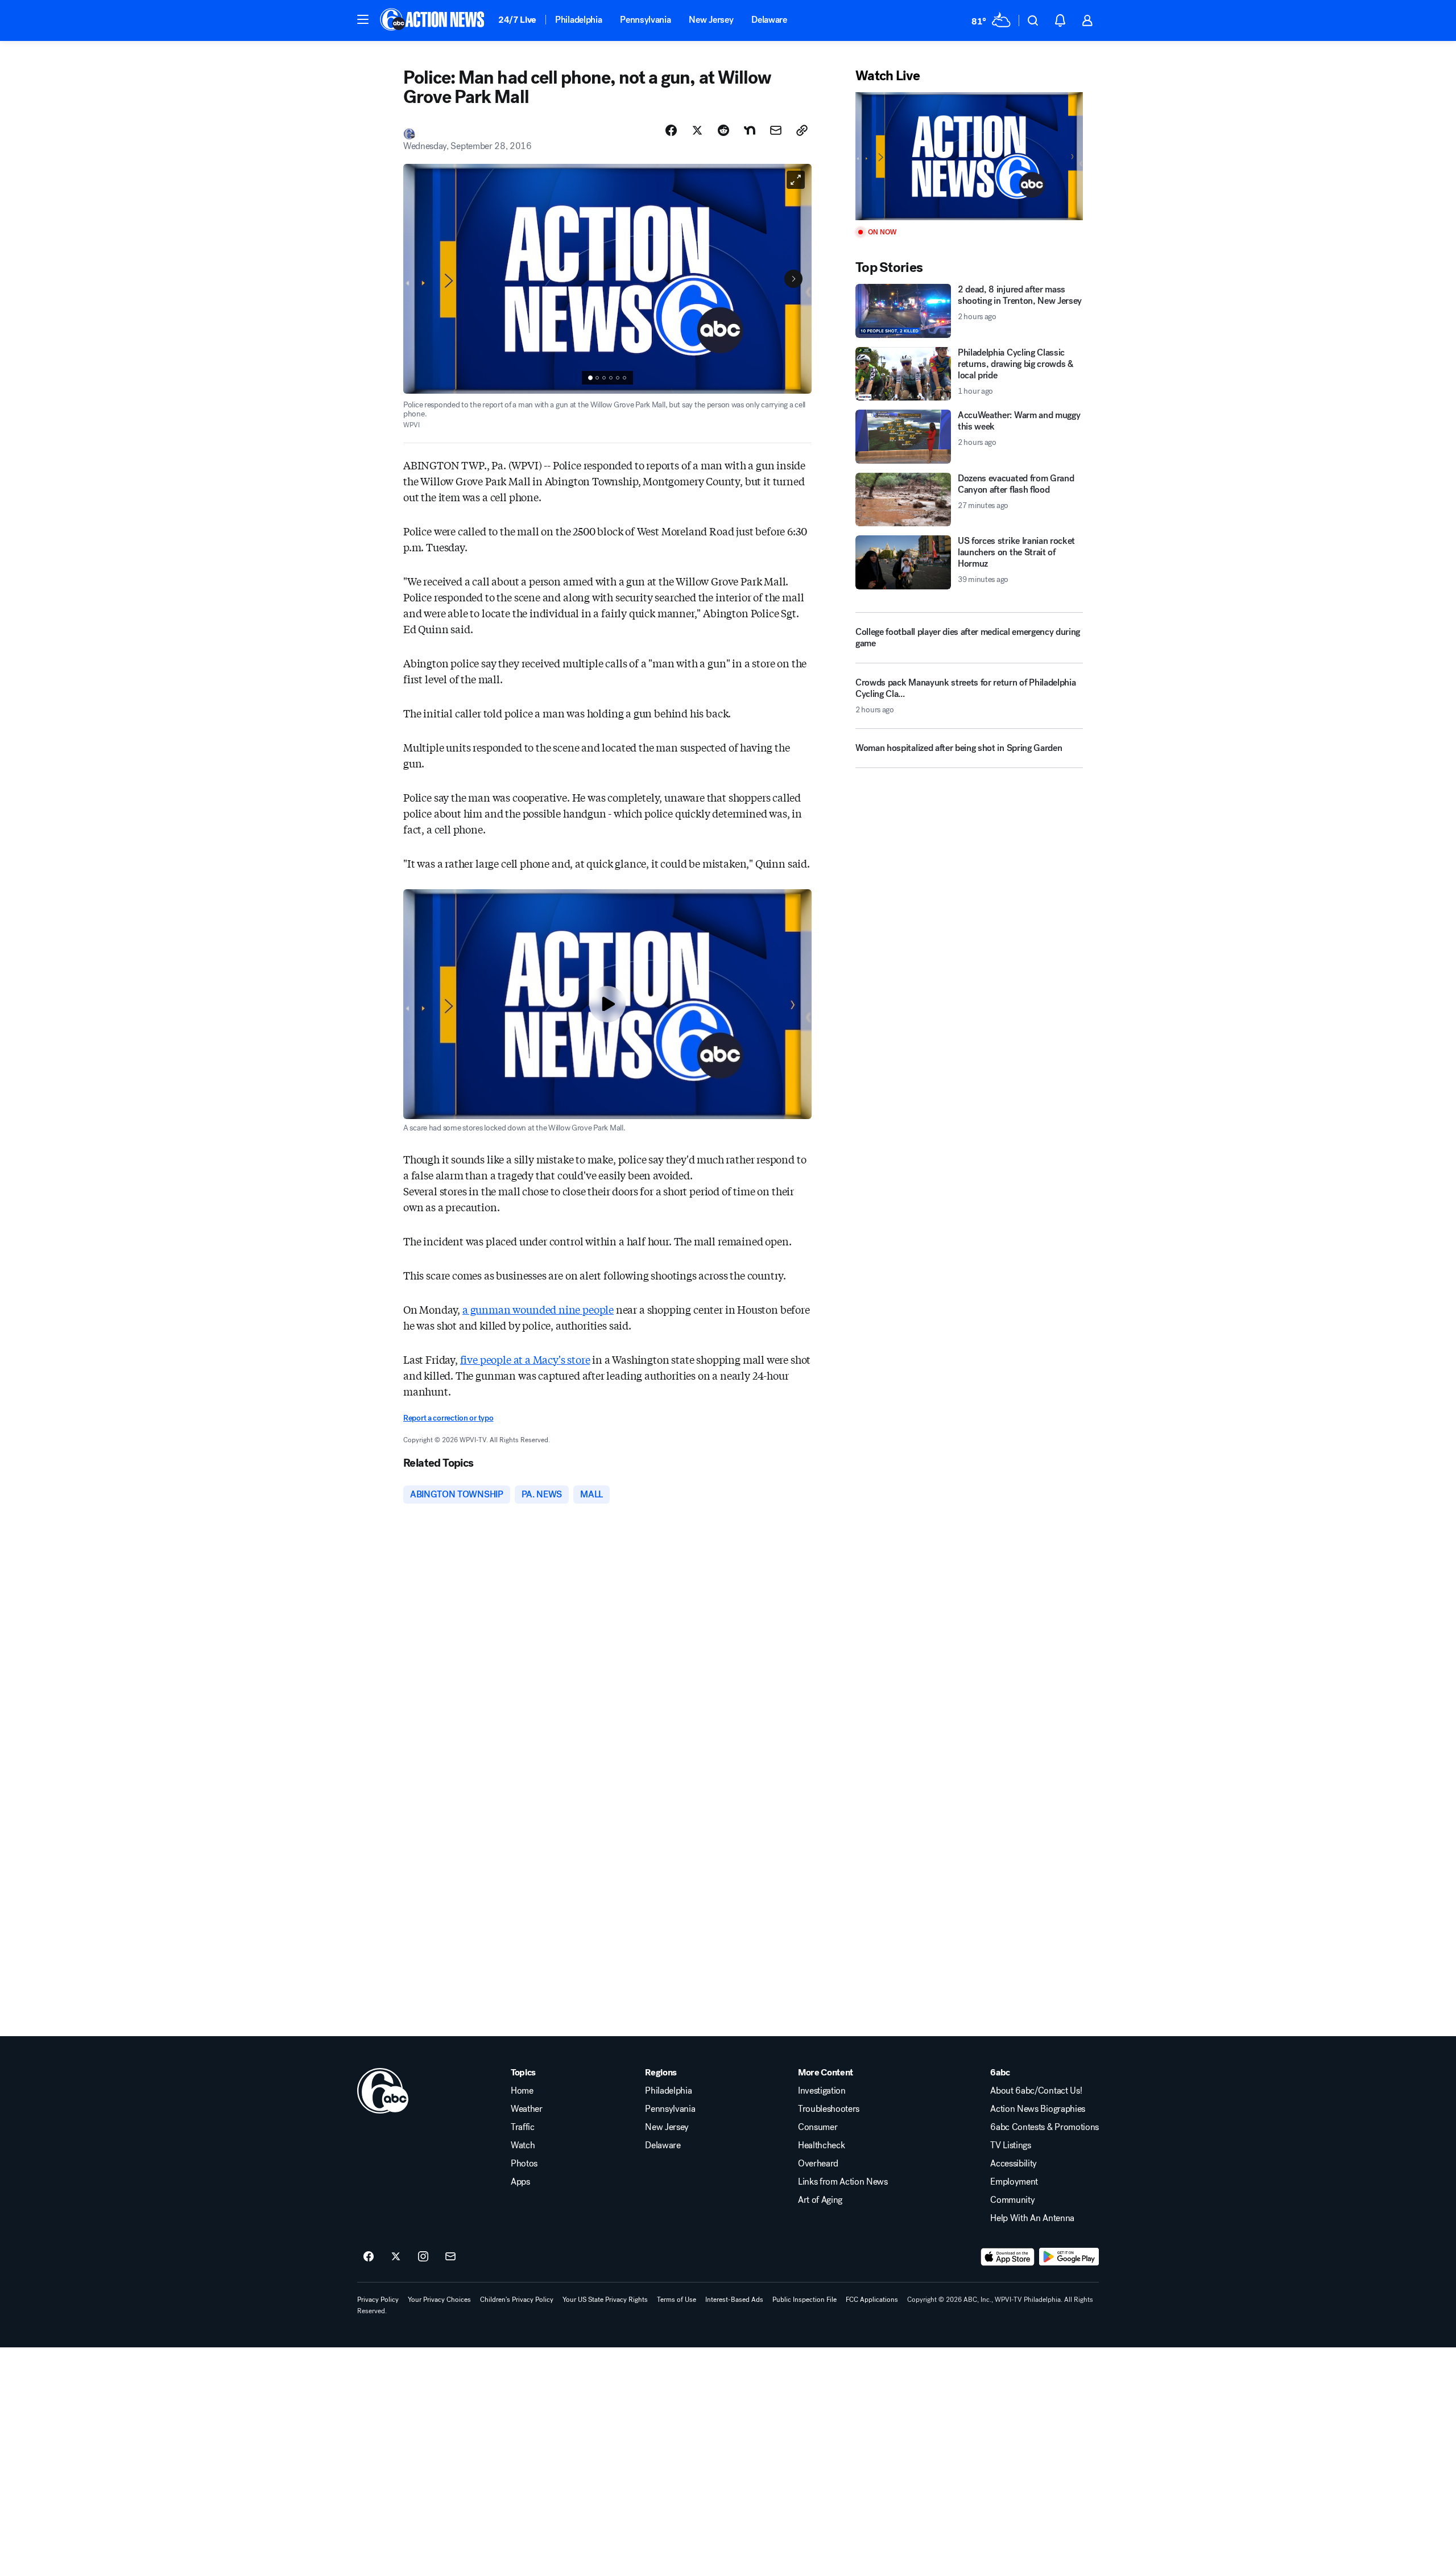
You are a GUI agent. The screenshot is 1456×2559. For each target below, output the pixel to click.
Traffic (523, 2127)
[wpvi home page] (383, 2091)
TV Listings (1010, 2145)
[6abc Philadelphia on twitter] (396, 2257)
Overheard (818, 2164)
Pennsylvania (645, 20)
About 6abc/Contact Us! (1036, 2091)
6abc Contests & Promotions (1045, 2127)
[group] (607, 378)
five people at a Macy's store (525, 1359)
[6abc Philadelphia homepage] (433, 20)
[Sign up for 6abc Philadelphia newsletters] (450, 2257)
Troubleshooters (829, 2109)
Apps (520, 2182)
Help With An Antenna (1032, 2218)
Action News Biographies (1038, 2109)
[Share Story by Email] (776, 130)
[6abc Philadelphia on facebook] (369, 2257)
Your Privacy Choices (439, 2300)
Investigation (822, 2091)
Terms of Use (677, 2300)
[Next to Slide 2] (793, 279)
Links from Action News (843, 2182)
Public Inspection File (804, 2300)
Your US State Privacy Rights (605, 2300)
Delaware (769, 20)
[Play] (969, 156)
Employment (1014, 2182)
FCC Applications (872, 2300)
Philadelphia (578, 20)
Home (522, 2091)
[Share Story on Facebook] (671, 130)
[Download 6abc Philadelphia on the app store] (1008, 2257)
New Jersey (711, 20)
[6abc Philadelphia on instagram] (423, 2257)
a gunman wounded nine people (538, 1309)
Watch (523, 2145)
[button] (363, 19)
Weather (527, 2109)
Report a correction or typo (448, 1418)
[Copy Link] (802, 130)
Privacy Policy (378, 2300)
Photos (524, 2164)
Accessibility (1014, 2164)
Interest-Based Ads (734, 2300)
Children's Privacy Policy (517, 2300)
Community (1012, 2200)
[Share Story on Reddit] (723, 130)
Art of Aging (820, 2200)
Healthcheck (821, 2145)
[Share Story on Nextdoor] (750, 130)
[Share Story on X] (697, 130)
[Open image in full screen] (796, 180)
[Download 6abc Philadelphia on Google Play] (1069, 2257)
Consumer (818, 2127)
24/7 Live (517, 20)
